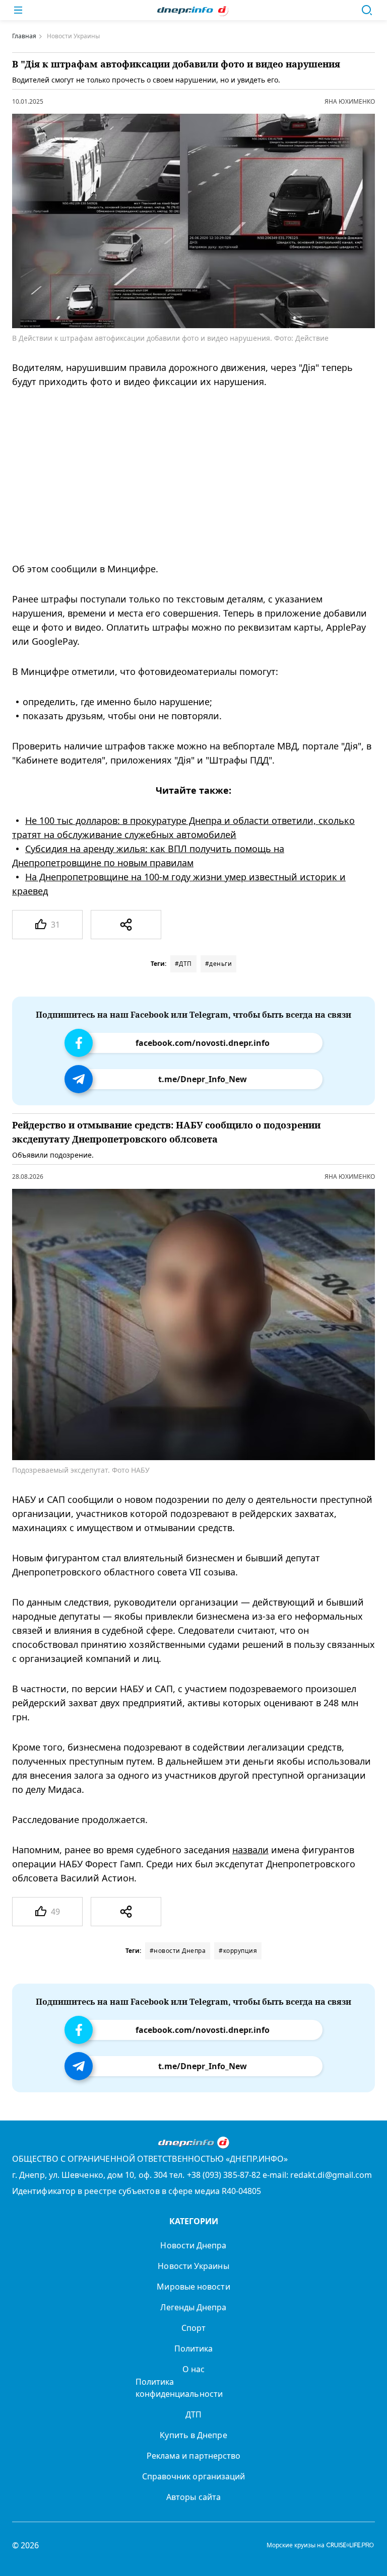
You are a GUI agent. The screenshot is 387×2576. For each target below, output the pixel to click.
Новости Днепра (193, 2245)
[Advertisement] (186, 475)
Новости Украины (193, 2266)
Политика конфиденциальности (179, 2388)
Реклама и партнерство (194, 2456)
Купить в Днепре (193, 2435)
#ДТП (183, 964)
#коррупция (238, 1951)
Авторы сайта (193, 2497)
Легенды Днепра (193, 2307)
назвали (250, 1850)
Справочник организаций (194, 2476)
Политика (194, 2348)
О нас (193, 2369)
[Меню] (18, 10)
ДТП (193, 2414)
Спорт (193, 2328)
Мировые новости (193, 2287)
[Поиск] (367, 10)
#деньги (219, 964)
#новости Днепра (178, 1951)
